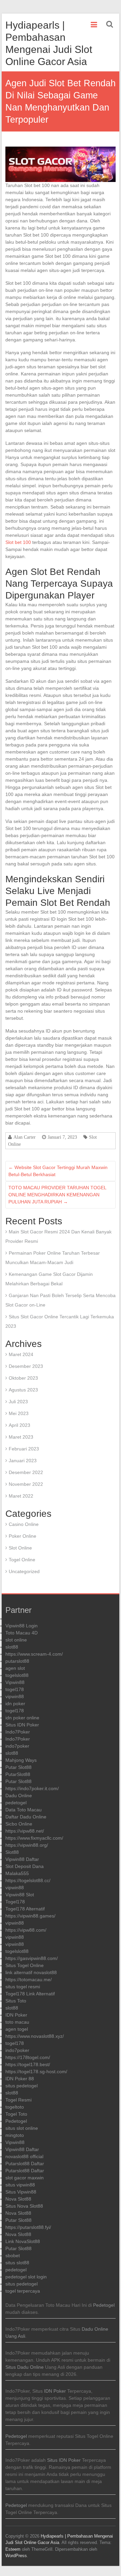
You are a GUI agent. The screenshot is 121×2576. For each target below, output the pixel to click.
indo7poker (17, 1746)
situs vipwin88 (20, 2185)
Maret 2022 (21, 1496)
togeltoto (15, 2107)
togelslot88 (17, 1675)
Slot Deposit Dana (25, 1866)
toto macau (17, 2022)
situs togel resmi (23, 1987)
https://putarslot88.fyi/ (28, 2227)
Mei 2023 (19, 1413)
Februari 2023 (24, 1449)
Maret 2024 (21, 1354)
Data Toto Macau (24, 1810)
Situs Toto (16, 2001)
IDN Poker (16, 2015)
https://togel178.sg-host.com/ (36, 2072)
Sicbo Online (19, 1824)
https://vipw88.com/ (26, 1930)
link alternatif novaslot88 (31, 1972)
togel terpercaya (23, 2291)
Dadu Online (19, 1796)
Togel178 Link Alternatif (30, 1994)
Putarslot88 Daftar (25, 2164)
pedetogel (16, 1803)
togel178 (15, 1689)
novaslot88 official (24, 2156)
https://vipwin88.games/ (30, 1916)
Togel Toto (16, 2114)
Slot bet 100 (18, 542)
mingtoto (15, 2135)
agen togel (17, 2029)
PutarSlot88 (18, 1774)
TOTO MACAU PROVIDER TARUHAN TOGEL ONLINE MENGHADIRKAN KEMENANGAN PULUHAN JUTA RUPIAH (57, 1195)
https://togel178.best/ (28, 2064)
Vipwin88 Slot (20, 1895)
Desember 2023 (26, 1366)
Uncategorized (24, 1571)
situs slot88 (17, 2263)
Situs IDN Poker (22, 1725)
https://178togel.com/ (28, 2057)
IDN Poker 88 (20, 2079)
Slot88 (12, 1852)
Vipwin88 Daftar (22, 1859)
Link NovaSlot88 (23, 2241)
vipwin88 (15, 1696)
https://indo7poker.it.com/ (32, 1788)
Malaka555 (17, 1873)
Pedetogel (16, 2121)
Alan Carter (25, 1137)
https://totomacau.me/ (29, 1980)
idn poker (15, 1704)
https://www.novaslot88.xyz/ (35, 2036)
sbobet (13, 2256)
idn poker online (22, 1718)
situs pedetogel (22, 2086)
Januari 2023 (23, 1461)
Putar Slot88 (18, 1767)
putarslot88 (17, 1661)
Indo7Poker (18, 1732)
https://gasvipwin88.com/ (32, 1958)
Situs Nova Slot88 (24, 2206)
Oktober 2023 (23, 1378)
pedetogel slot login (26, 2277)
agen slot (15, 1668)
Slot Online (20, 1548)
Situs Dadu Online (25, 2367)
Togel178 (15, 1902)
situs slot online (22, 2128)
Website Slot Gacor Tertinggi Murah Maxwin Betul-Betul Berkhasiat (58, 1171)
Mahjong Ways (21, 1760)
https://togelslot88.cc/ (28, 1880)
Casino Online (24, 1524)
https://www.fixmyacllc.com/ (34, 1838)
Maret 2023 (21, 1437)
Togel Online (22, 1560)
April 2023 (19, 1425)
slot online (16, 1640)
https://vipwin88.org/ (27, 1845)
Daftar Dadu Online (26, 1817)
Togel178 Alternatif (25, 1909)
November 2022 (26, 1484)
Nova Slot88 (18, 2199)
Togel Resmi (18, 2100)
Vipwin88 (15, 1682)
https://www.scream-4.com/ (34, 1654)
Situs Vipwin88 (21, 2192)
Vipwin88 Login (22, 1626)
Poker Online (23, 1536)
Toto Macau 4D (22, 1633)
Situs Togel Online (25, 1965)
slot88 (12, 1647)
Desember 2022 (26, 1472)
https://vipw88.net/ (25, 1831)
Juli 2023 (18, 1402)
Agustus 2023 (23, 1390)
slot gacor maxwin (25, 2178)
